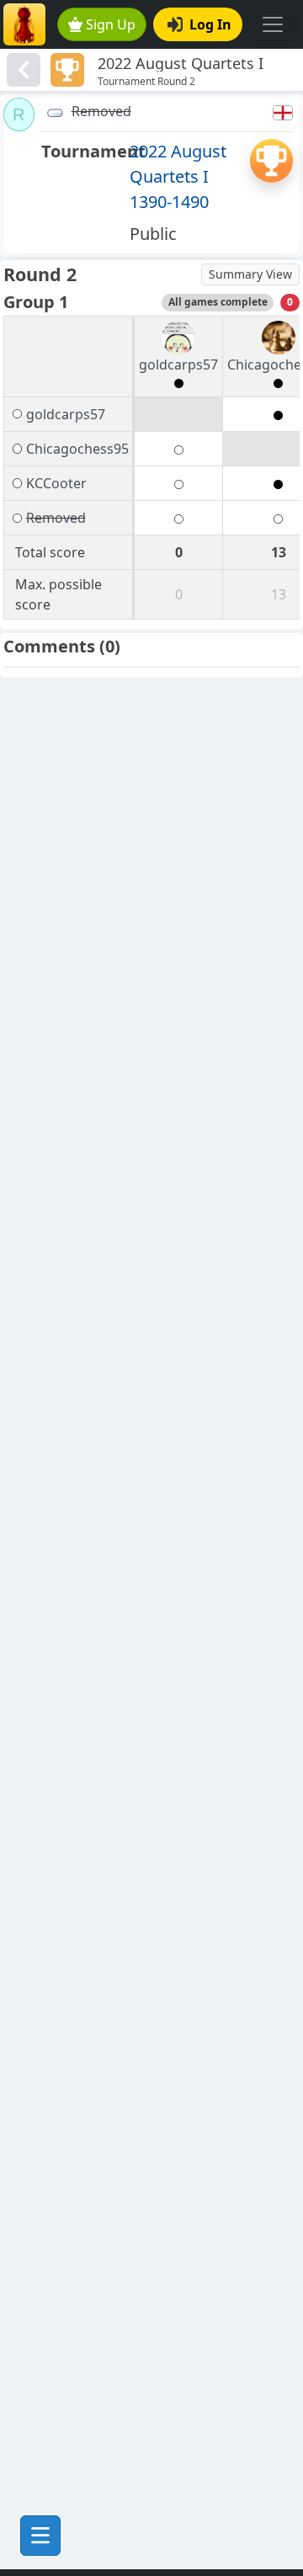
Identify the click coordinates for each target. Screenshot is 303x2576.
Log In (210, 24)
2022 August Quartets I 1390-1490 (178, 176)
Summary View (250, 274)
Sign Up (111, 24)
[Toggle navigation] (273, 24)
